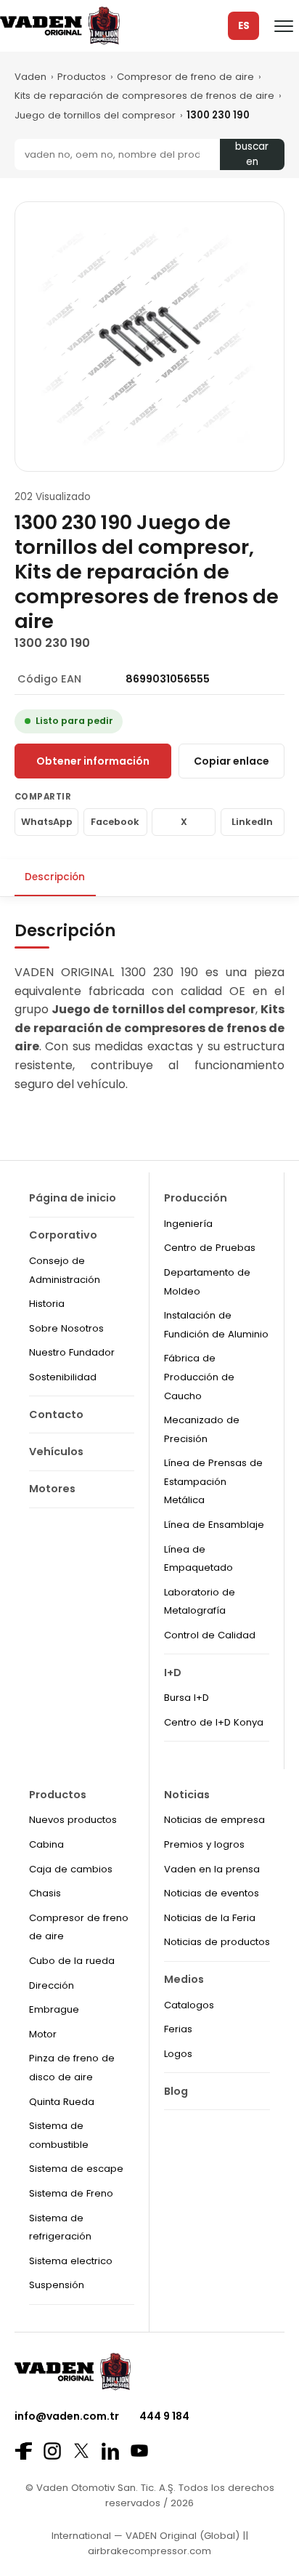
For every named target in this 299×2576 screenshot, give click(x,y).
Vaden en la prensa (212, 1869)
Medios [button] (184, 1979)
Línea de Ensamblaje (214, 1525)
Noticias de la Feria (210, 1918)
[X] (81, 2451)
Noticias (187, 1795)
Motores (52, 1489)
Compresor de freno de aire (185, 77)
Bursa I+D (187, 1698)
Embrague (54, 2009)
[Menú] (284, 26)
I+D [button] (173, 1673)
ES (244, 26)
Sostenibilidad (63, 1377)
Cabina (46, 1844)
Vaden (30, 77)
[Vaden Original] (60, 26)
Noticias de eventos (212, 1893)
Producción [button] (196, 1198)
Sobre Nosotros (66, 1328)
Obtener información (93, 761)
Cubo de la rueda (72, 1961)
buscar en (252, 154)
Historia (47, 1304)
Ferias (178, 2029)
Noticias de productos (217, 1942)
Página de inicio (73, 1198)
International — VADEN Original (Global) (146, 2536)
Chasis (45, 1893)
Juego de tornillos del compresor (95, 115)
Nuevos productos (73, 1820)
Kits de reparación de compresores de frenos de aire (144, 96)
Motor (43, 2034)
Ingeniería (188, 1224)
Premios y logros (204, 1844)
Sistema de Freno (71, 2193)
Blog (176, 2091)
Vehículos (56, 1452)
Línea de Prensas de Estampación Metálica (213, 1481)
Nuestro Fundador (72, 1352)
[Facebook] (23, 2451)
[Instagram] (52, 2451)
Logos (178, 2054)
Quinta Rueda (62, 2102)
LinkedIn (252, 822)
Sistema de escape (76, 2169)
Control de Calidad (210, 1635)
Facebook (115, 822)
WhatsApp (47, 822)
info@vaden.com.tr (67, 2416)
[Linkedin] (110, 2451)
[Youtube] (139, 2451)
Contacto (56, 1414)
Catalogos (189, 2005)
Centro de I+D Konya (214, 1722)
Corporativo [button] (63, 1235)
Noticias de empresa (214, 1820)
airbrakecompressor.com (149, 2551)
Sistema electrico (71, 2261)
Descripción (55, 877)
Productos (82, 77)
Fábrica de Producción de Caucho (199, 1377)
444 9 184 (164, 2416)
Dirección (52, 1985)
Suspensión (57, 2285)
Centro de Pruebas (210, 1248)
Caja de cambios (71, 1869)
